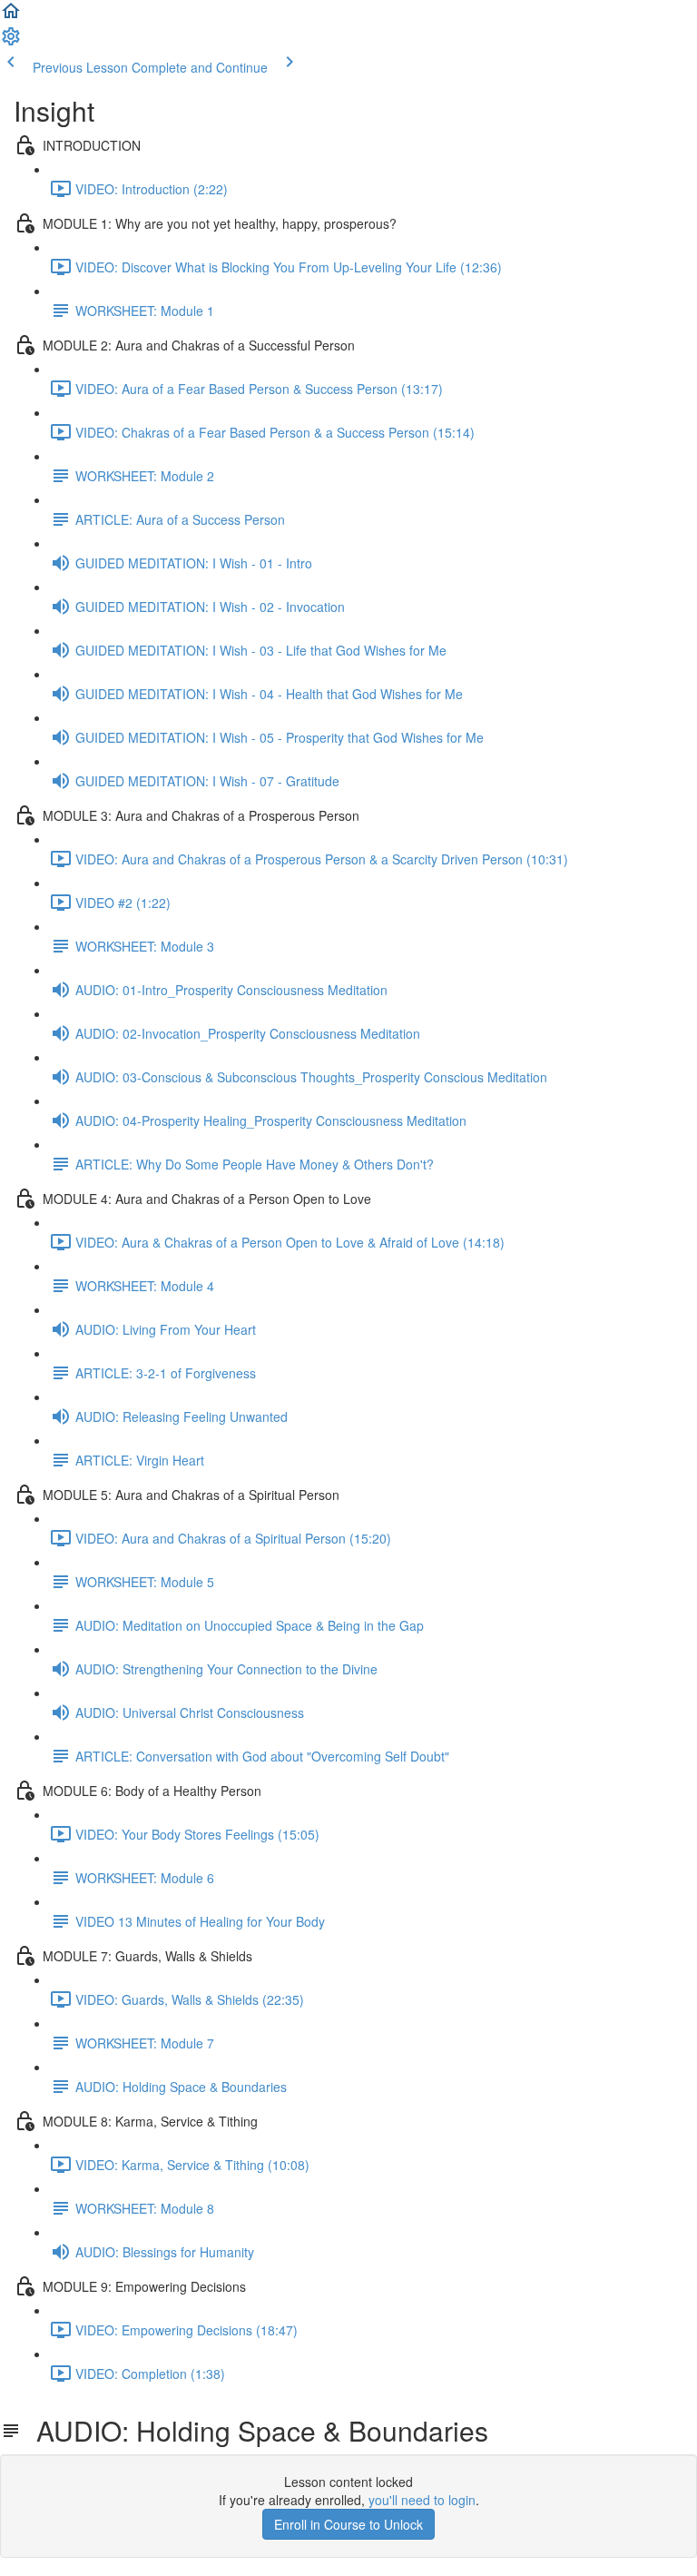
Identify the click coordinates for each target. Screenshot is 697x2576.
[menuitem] (11, 42)
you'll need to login (422, 2500)
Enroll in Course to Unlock (348, 2524)
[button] (11, 16)
